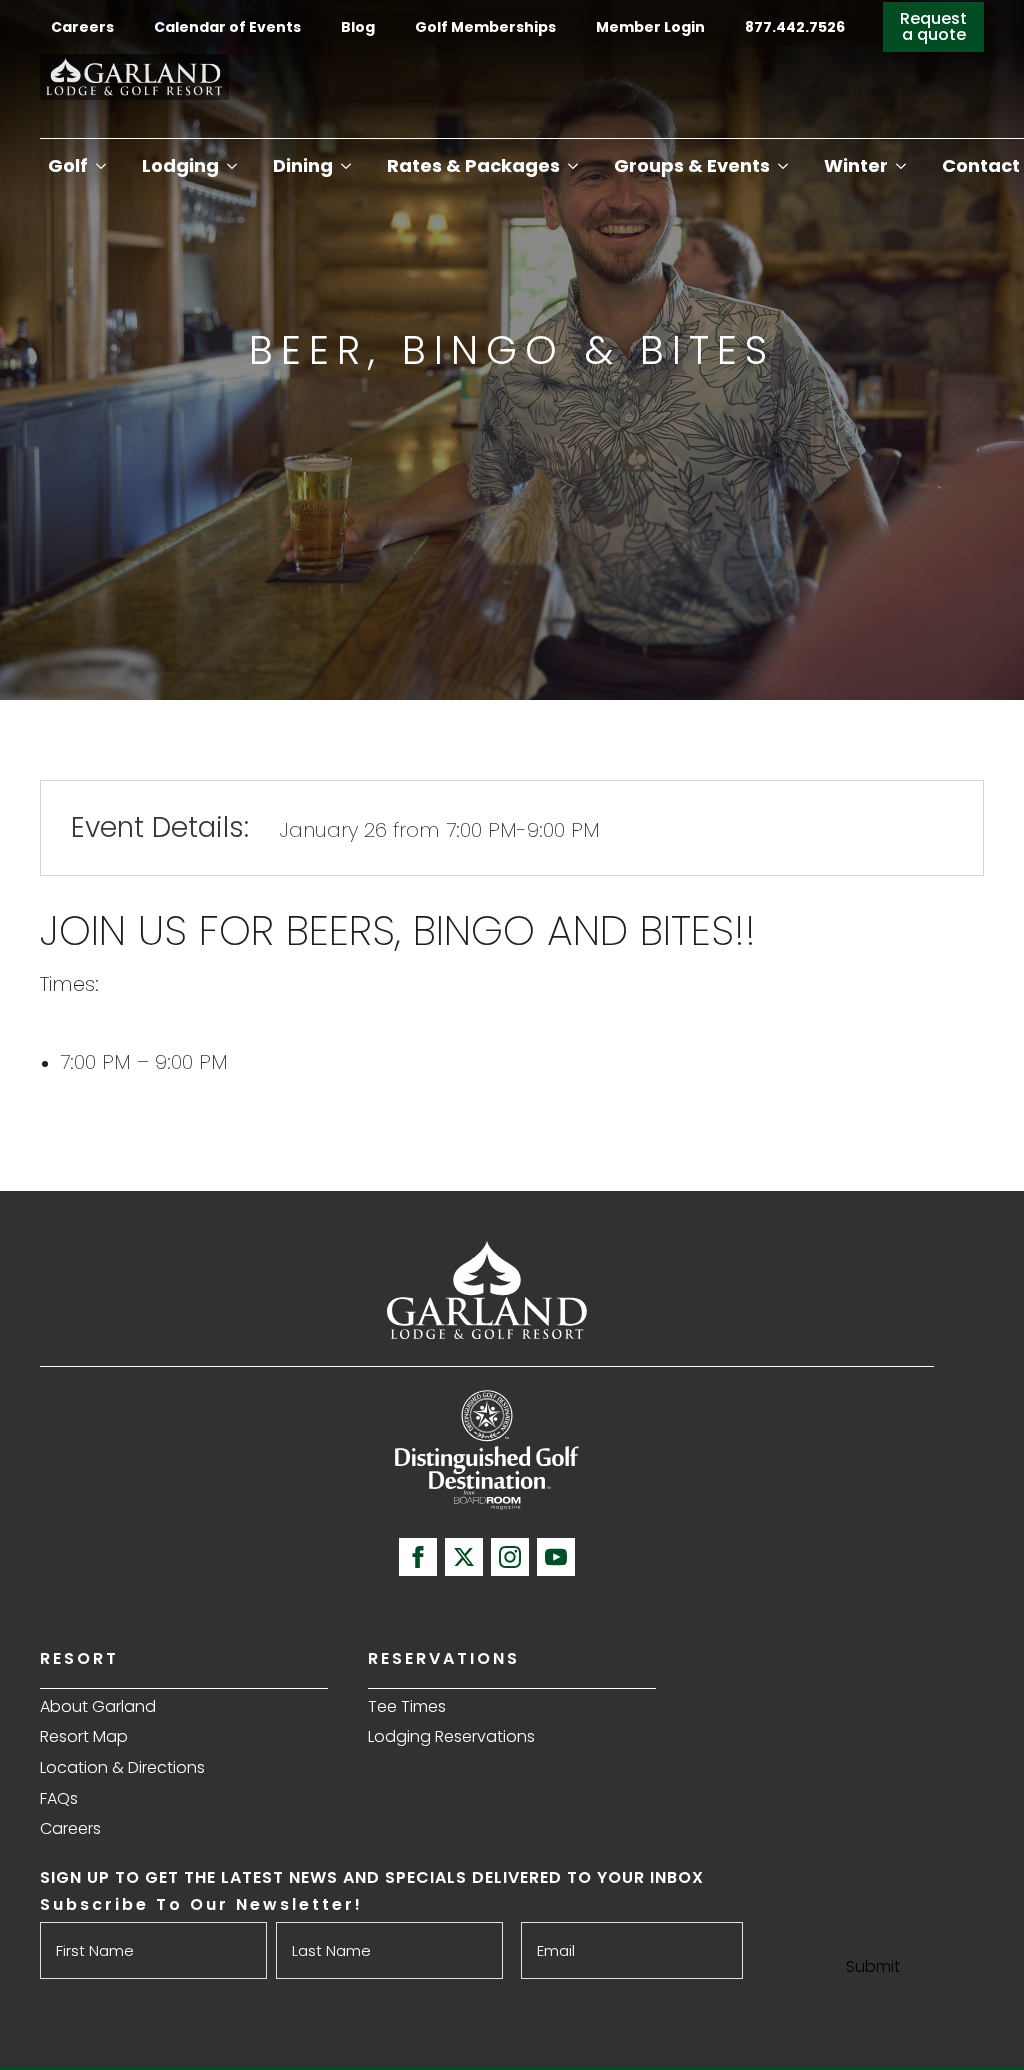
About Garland (98, 1706)
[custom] (464, 1557)
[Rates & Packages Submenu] (573, 166)
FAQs (59, 1798)
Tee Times (407, 1706)
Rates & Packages (473, 165)
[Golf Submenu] (101, 166)
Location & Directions (122, 1767)
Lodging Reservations (451, 1736)
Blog (358, 27)
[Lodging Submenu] (232, 166)
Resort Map (84, 1736)
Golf (68, 165)
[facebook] (418, 1557)
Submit (873, 1966)
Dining (303, 165)
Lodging (180, 165)
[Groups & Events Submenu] (783, 166)
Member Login (650, 27)
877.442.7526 (796, 27)
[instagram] (510, 1557)
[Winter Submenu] (901, 166)
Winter (856, 165)
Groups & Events (692, 165)
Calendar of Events (227, 27)
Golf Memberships (485, 27)
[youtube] (556, 1557)
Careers (82, 27)
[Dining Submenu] (346, 166)
